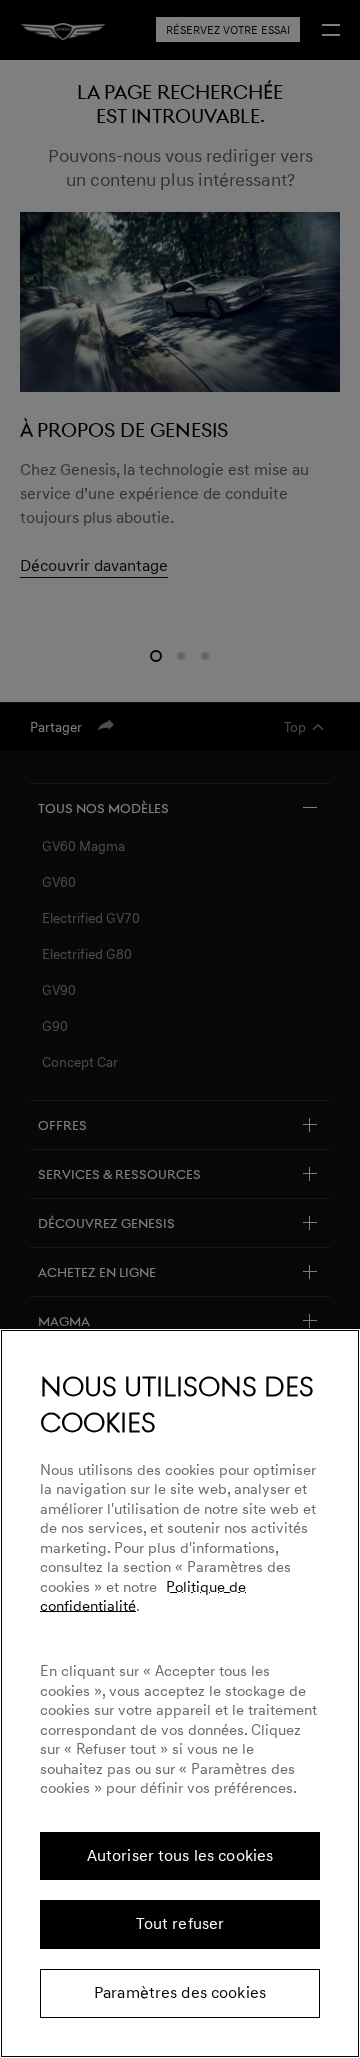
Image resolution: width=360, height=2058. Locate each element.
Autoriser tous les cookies (180, 1856)
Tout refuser (180, 1924)
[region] (180, 1693)
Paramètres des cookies (180, 1993)
